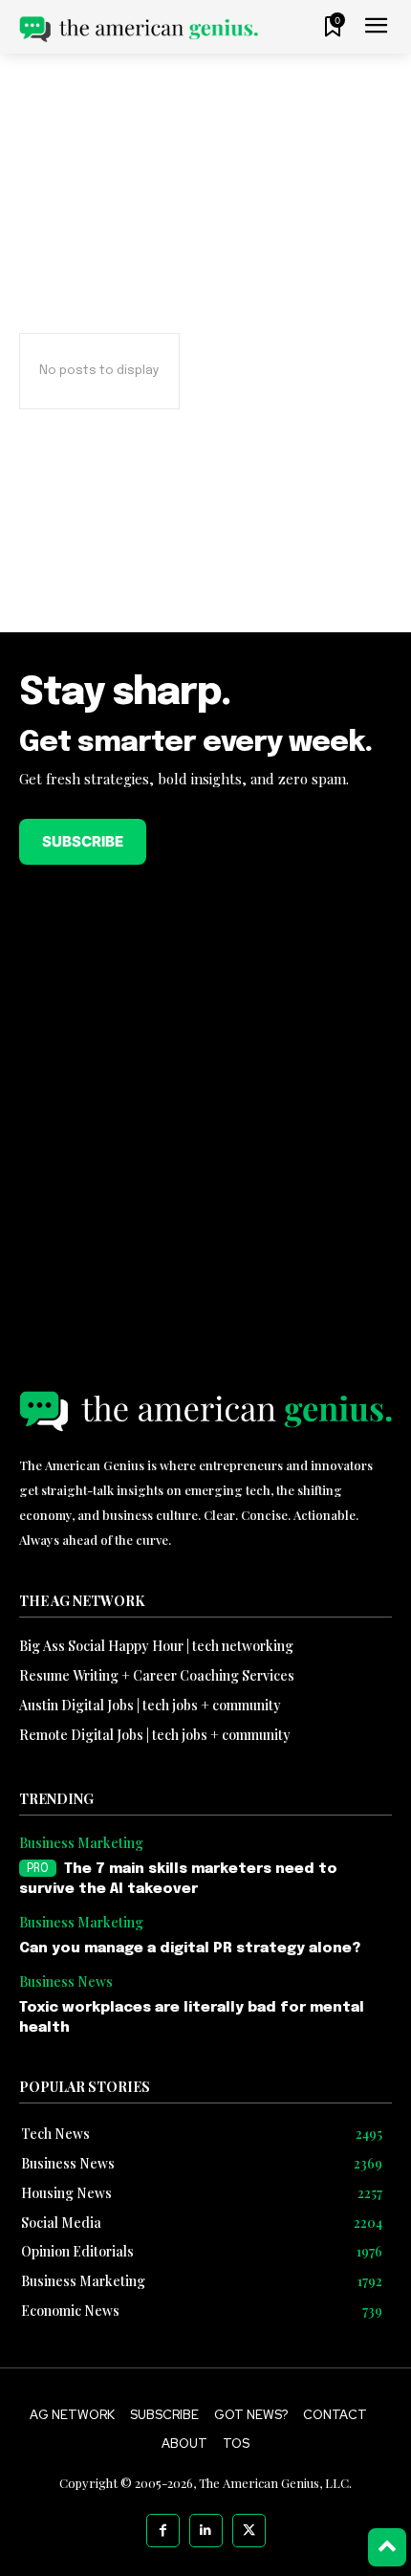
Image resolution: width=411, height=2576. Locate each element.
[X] (249, 2531)
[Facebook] (163, 2531)
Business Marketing (81, 1844)
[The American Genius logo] (139, 29)
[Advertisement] (205, 559)
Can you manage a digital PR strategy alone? (190, 1949)
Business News (66, 1982)
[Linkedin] (206, 2531)
